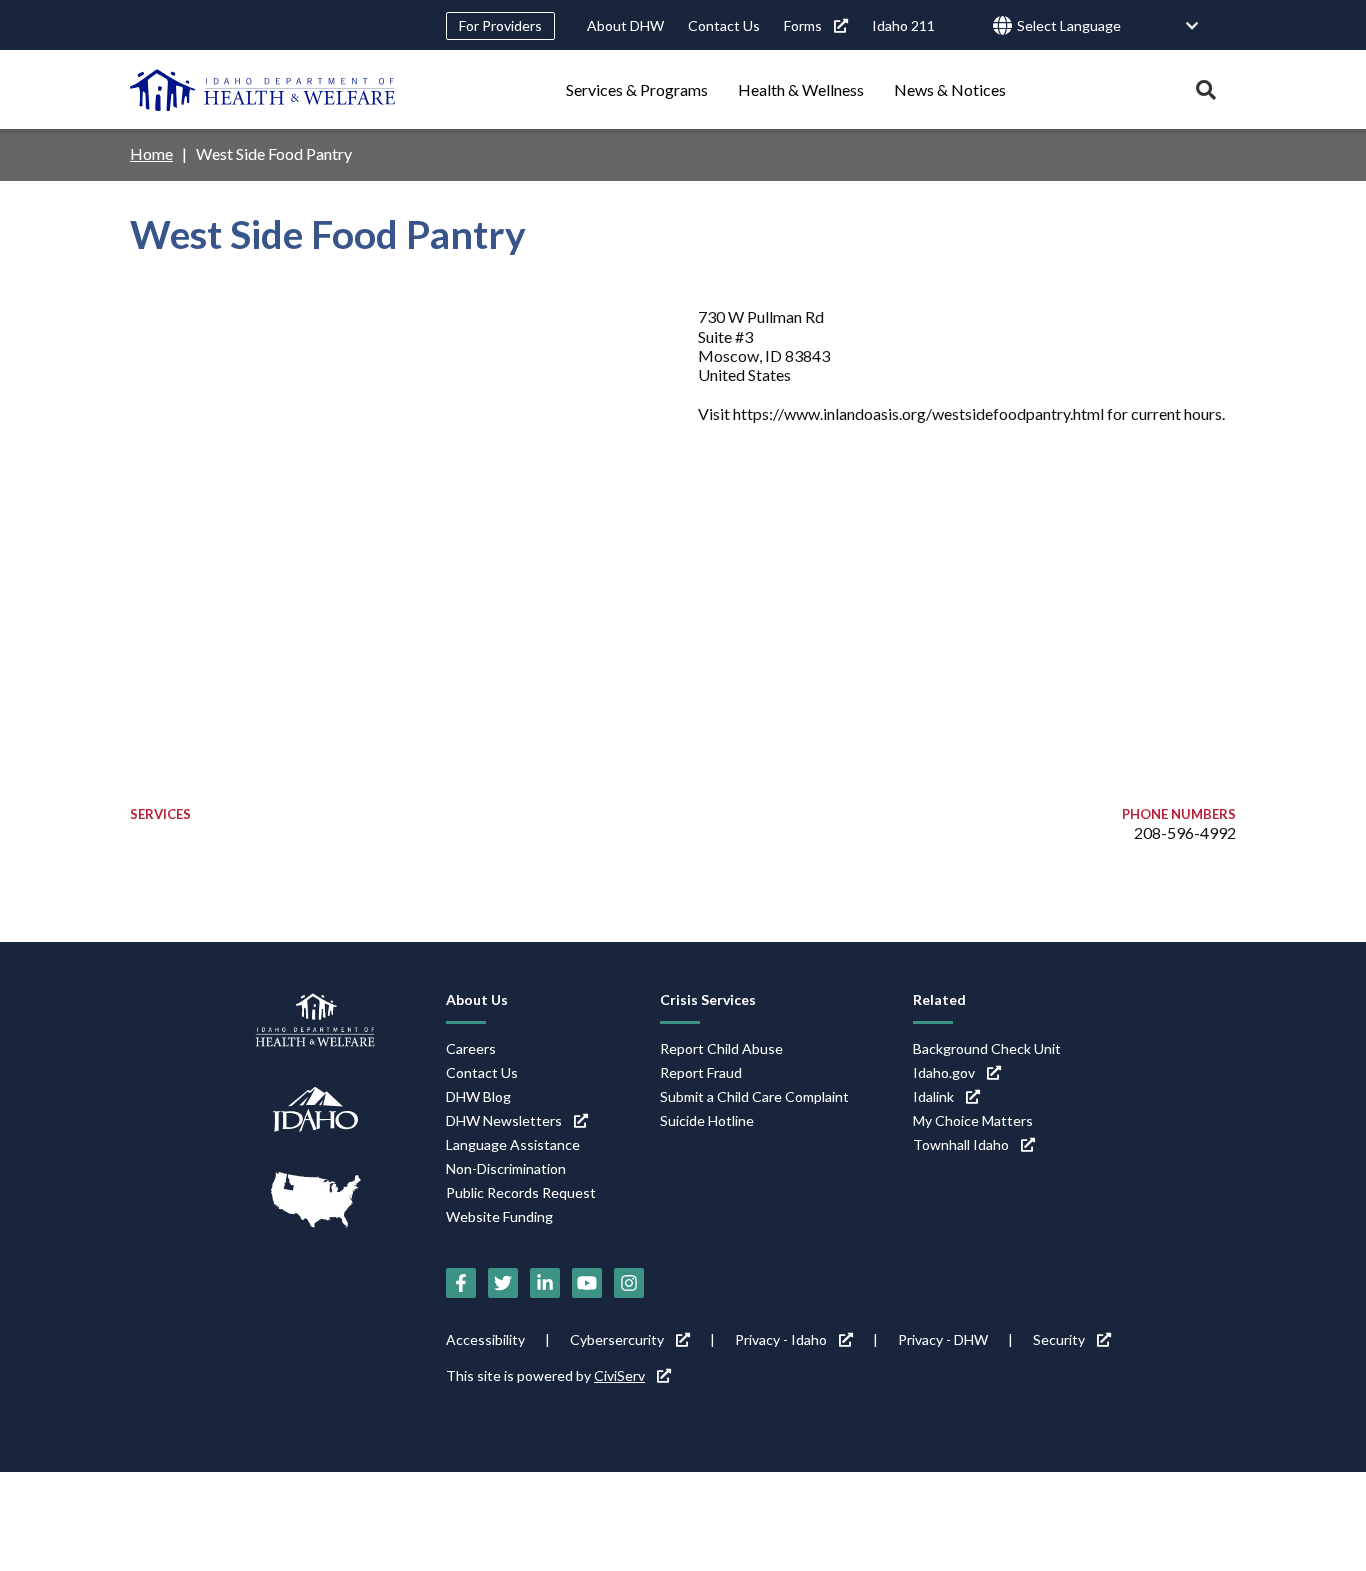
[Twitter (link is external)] (503, 1283)
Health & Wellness (801, 89)
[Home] (263, 90)
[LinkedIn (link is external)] (545, 1283)
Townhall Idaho (961, 1144)
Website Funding (499, 1216)
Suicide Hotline (707, 1120)
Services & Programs (637, 89)
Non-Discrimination (506, 1168)
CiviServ (619, 1375)
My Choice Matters (973, 1120)
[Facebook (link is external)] (461, 1283)
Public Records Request (521, 1192)
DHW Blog (478, 1096)
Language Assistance (513, 1144)
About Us (477, 999)
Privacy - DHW (943, 1339)
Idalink (933, 1096)
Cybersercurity (617, 1339)
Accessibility (485, 1339)
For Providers (500, 25)
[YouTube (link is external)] (587, 1283)
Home (151, 153)
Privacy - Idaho (781, 1339)
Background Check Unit (987, 1048)
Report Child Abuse (721, 1048)
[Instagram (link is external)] (629, 1283)
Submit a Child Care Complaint (754, 1096)
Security (1059, 1339)
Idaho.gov (944, 1072)
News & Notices (950, 89)
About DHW (625, 25)
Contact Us (724, 25)
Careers (471, 1048)
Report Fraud (701, 1072)
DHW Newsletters (504, 1120)
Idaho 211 (903, 25)
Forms (803, 25)
